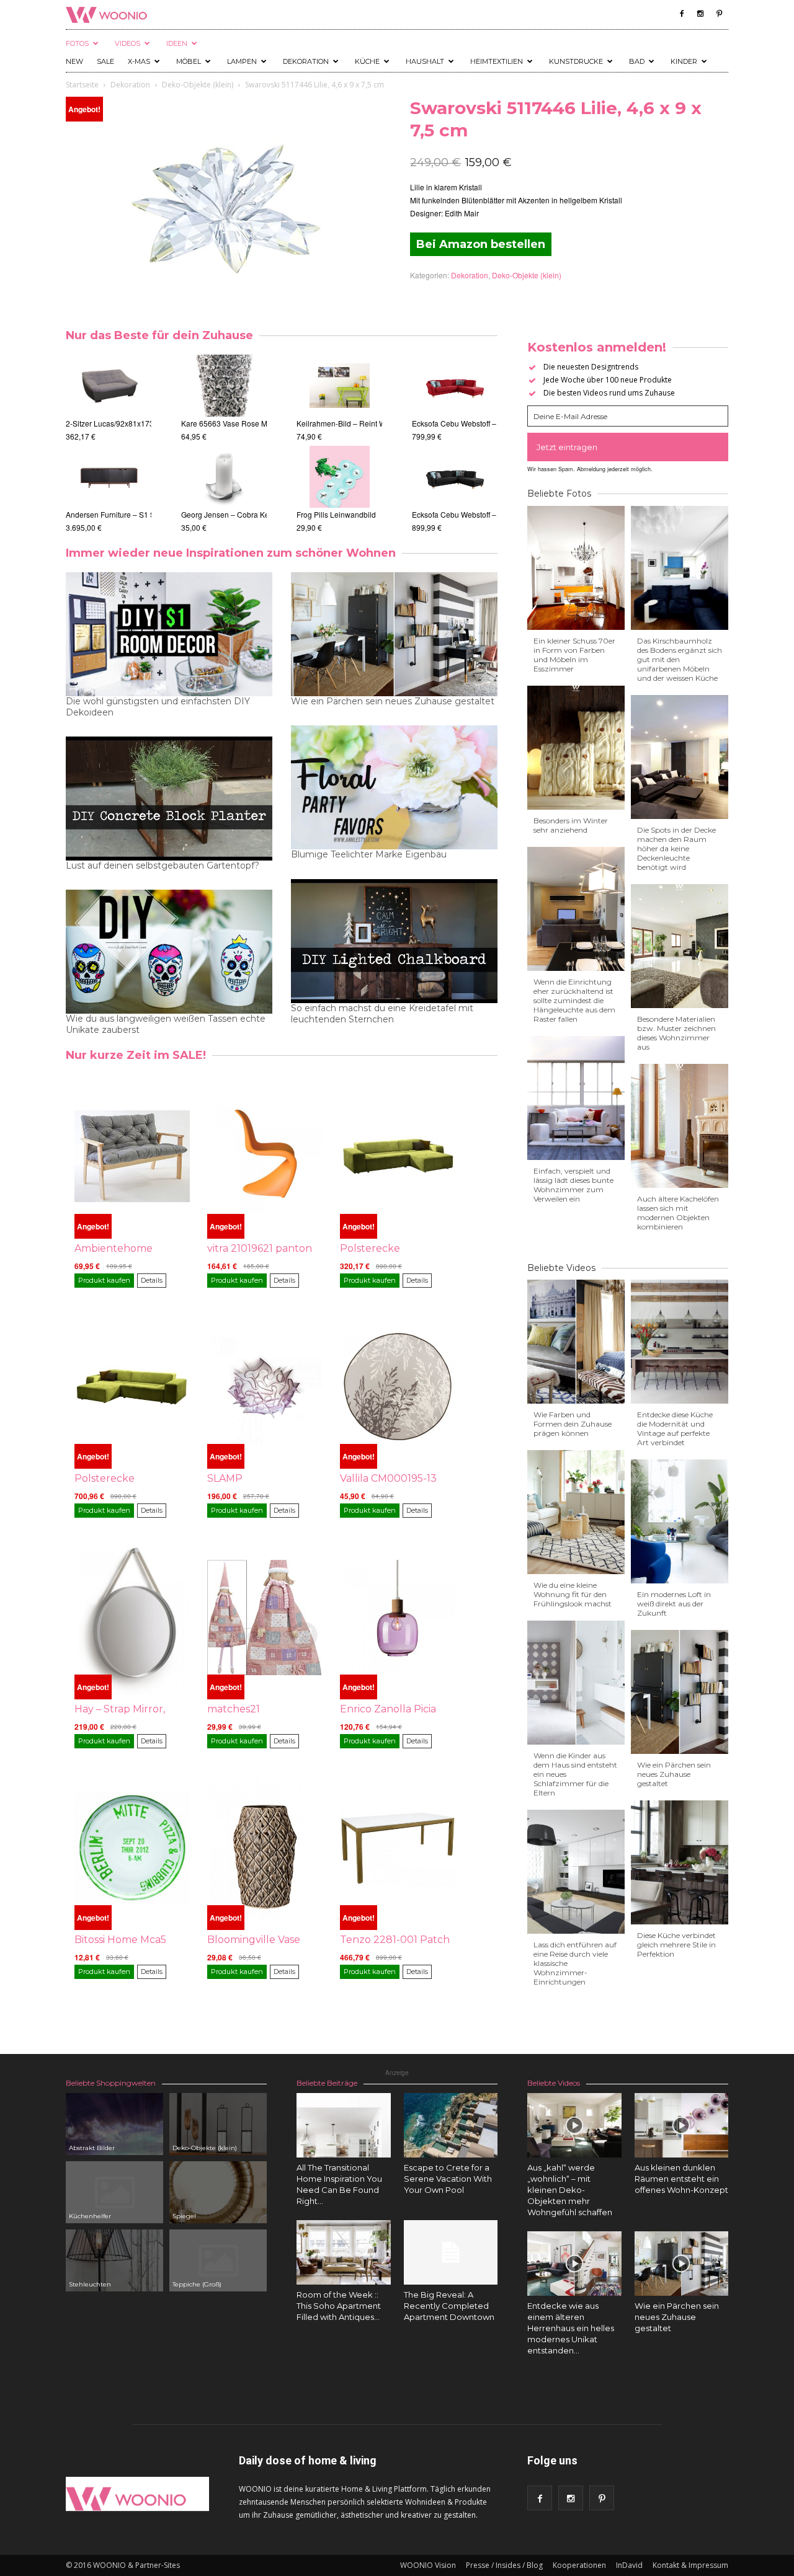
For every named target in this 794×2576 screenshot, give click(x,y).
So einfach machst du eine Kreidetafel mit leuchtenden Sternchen (382, 1014)
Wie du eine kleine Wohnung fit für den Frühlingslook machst (573, 1594)
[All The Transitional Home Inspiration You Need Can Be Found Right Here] (344, 2125)
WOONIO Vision (428, 2565)
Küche (367, 61)
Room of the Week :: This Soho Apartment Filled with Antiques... (339, 2306)
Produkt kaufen (104, 1280)
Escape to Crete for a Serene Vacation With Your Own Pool (448, 2179)
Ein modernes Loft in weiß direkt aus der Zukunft (674, 1604)
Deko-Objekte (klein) (198, 85)
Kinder (684, 61)
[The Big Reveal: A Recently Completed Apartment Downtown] (451, 2252)
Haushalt (425, 61)
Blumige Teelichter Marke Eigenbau (369, 854)
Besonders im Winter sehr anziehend (571, 825)
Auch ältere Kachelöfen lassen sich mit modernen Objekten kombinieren (678, 1213)
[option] (109, 444)
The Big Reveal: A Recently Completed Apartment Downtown (449, 2306)
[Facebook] (682, 14)
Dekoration (306, 61)
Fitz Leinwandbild (326, 514)
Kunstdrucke (576, 61)
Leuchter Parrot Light (216, 423)
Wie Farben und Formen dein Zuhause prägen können (573, 1424)
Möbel (189, 61)
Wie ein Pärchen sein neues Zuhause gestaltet (393, 701)
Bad (637, 61)
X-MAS (139, 61)
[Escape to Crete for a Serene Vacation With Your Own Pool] (451, 2125)
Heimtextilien (497, 61)
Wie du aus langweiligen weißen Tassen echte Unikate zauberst (166, 1024)
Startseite (82, 85)
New (74, 61)
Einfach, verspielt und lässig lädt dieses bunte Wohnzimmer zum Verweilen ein (573, 1185)
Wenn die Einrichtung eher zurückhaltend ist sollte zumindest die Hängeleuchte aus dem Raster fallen (574, 1000)
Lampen (242, 61)
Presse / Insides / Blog (504, 2565)
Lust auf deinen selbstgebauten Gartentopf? (163, 865)
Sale (105, 61)
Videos (127, 43)
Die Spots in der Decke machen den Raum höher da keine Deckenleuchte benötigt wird (676, 848)
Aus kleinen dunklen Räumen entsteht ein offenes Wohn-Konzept (681, 2179)
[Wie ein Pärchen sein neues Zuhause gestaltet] (682, 2264)
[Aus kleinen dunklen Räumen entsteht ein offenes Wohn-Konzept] (682, 2125)
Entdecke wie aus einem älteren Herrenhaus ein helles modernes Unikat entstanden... (571, 2328)
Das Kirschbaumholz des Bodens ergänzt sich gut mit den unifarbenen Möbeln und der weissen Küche (680, 659)
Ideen (177, 43)
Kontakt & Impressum (690, 2565)
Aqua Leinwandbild (329, 423)
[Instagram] (700, 14)
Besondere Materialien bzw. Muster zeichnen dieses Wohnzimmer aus (676, 1033)
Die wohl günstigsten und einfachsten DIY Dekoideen (158, 707)
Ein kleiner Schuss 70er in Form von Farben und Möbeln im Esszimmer (574, 655)
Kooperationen (579, 2565)
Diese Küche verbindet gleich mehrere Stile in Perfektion (676, 1945)
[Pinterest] (719, 14)
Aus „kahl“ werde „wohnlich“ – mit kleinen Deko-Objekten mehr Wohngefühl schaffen (570, 2190)
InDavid (629, 2565)
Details (152, 1280)
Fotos (77, 43)
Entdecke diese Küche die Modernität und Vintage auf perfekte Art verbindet (675, 1428)
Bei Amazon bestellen (481, 244)
